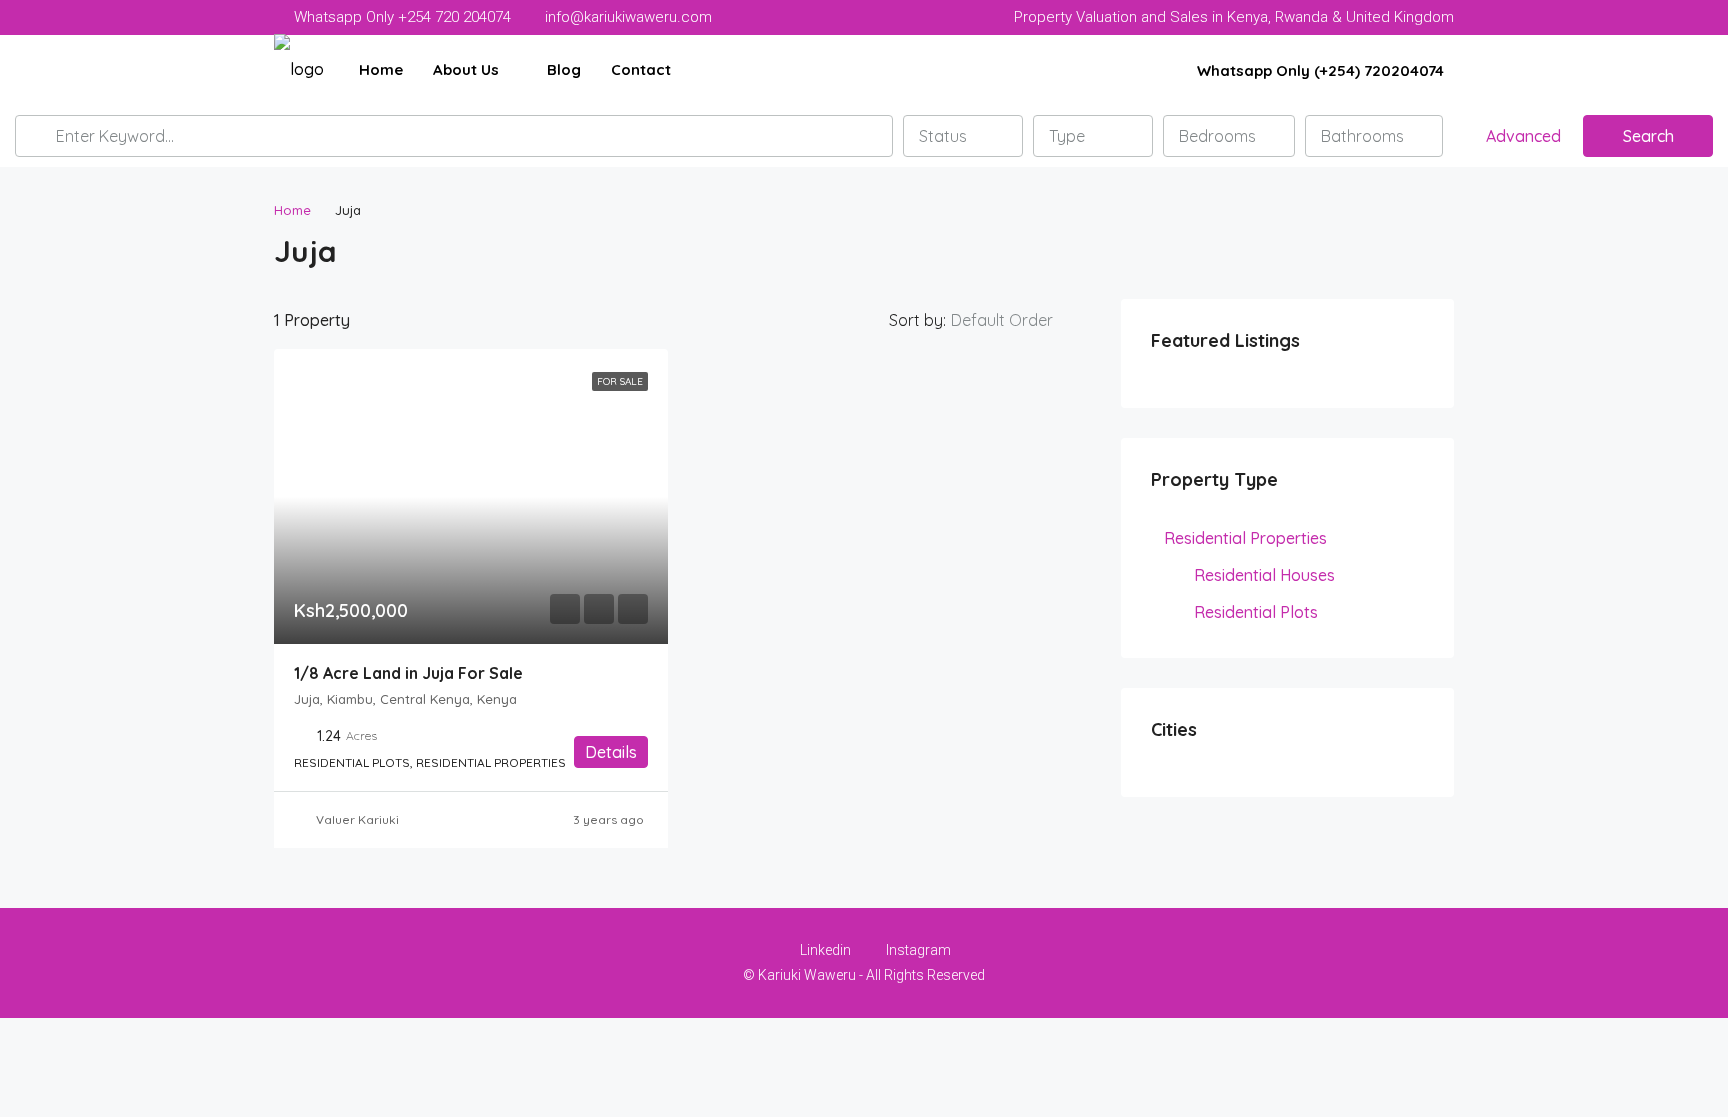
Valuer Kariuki (357, 819)
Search (1648, 136)
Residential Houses (1264, 575)
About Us (466, 69)
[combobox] (963, 136)
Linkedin (825, 950)
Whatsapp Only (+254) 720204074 (1318, 70)
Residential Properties (1245, 538)
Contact (641, 69)
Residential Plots (1256, 612)
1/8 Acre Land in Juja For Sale (408, 673)
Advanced (1521, 136)
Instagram (917, 950)
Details (611, 752)
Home (381, 69)
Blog (564, 69)
